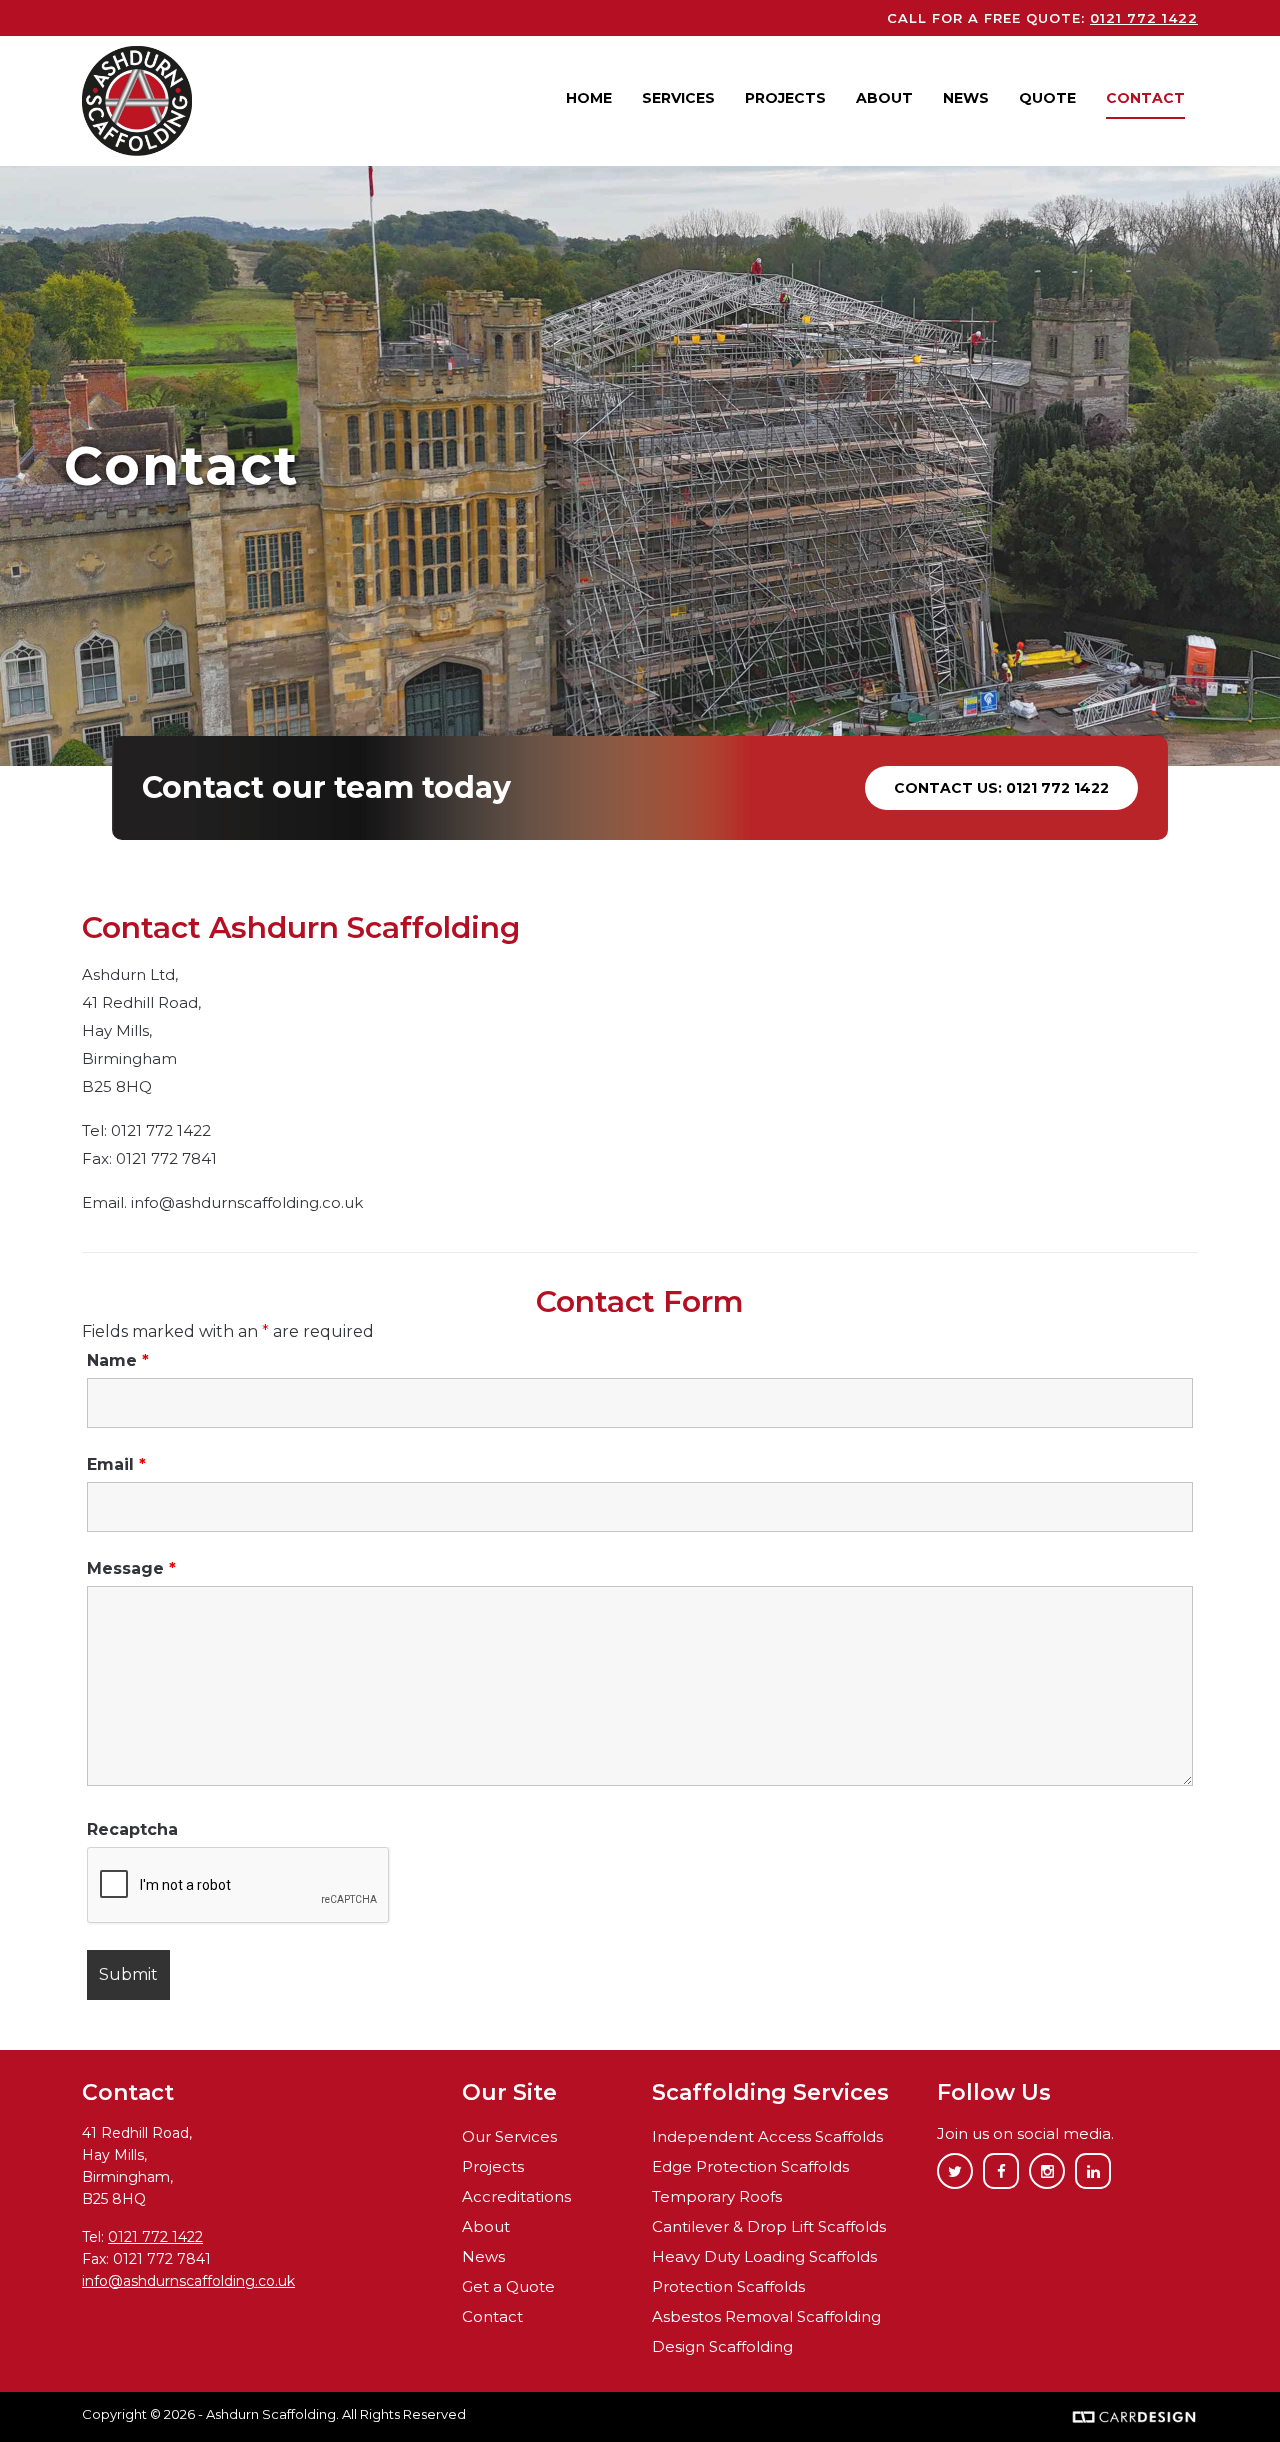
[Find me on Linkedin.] (1093, 2171)
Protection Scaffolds (728, 2286)
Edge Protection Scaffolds (750, 2166)
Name (118, 1360)
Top (1232, 2394)
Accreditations (516, 2196)
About (884, 98)
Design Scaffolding (722, 2346)
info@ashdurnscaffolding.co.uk (188, 2281)
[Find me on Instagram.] (1047, 2171)
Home (589, 98)
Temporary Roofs (717, 2196)
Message (131, 1568)
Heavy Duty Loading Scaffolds (764, 2256)
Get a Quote (508, 2286)
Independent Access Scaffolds (767, 2136)
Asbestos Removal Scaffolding (766, 2316)
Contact (1145, 98)
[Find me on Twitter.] (955, 2171)
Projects (785, 98)
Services (678, 98)
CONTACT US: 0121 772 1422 (1001, 788)
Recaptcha (132, 1829)
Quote (1047, 98)
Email (116, 1464)
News (966, 98)
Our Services (509, 2136)
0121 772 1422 (1144, 18)
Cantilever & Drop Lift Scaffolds (769, 2226)
